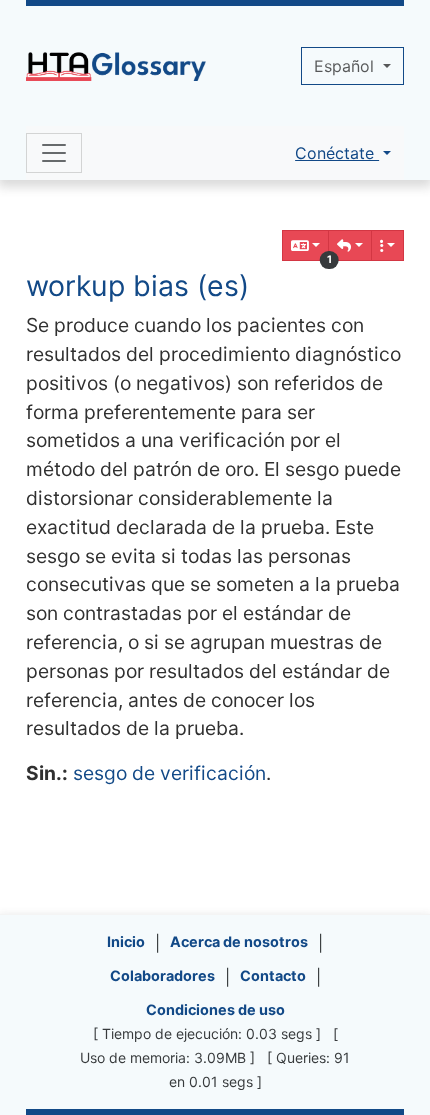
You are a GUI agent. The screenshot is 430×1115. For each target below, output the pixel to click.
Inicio (126, 941)
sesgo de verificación (169, 773)
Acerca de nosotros (239, 941)
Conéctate (337, 153)
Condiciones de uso (215, 1009)
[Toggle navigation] (54, 153)
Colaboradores (162, 975)
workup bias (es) (137, 285)
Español (346, 66)
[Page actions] (388, 245)
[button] (350, 245)
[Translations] (306, 245)
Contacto (273, 975)
